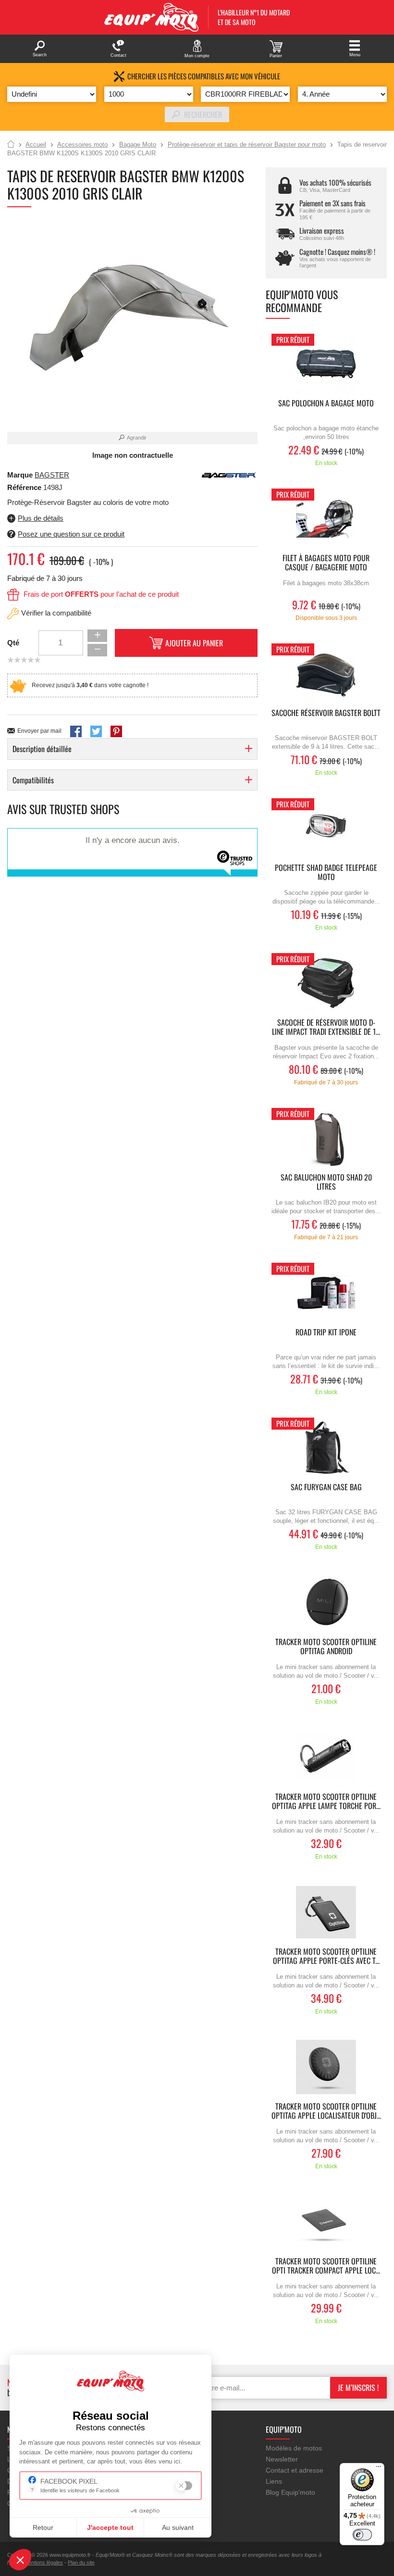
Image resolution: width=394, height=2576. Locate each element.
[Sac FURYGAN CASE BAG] (326, 1448)
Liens (274, 2481)
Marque (20, 475)
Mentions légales (43, 2563)
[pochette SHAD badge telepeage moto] (326, 828)
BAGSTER (52, 475)
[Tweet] (96, 731)
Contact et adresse (295, 2470)
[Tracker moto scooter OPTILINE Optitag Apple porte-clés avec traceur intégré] (326, 1912)
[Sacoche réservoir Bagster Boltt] (326, 673)
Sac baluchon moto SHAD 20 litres (326, 1182)
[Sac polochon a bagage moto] (326, 364)
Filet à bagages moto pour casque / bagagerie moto (326, 563)
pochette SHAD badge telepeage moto (326, 873)
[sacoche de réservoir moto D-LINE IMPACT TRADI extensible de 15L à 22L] (326, 983)
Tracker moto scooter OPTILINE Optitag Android (326, 1647)
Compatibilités (33, 780)
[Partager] (76, 731)
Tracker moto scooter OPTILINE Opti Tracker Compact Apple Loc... (326, 2266)
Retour (43, 2527)
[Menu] (379, 2469)
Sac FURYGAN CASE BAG (326, 1488)
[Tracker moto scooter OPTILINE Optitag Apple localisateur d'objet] (326, 2067)
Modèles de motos (294, 2448)
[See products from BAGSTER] (229, 475)
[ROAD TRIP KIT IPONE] (326, 1293)
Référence (25, 487)
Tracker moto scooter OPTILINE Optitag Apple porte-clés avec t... (326, 1957)
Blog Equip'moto (290, 2492)
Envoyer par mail (39, 731)
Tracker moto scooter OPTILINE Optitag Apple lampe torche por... (326, 1802)
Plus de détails (41, 518)
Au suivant (178, 2527)
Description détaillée (42, 749)
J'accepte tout (110, 2527)
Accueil (11, 145)
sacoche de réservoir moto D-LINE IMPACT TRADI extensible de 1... (326, 1028)
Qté (13, 643)
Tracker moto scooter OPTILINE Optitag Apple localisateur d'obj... (326, 2111)
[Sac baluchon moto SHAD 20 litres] (326, 1138)
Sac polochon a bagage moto (326, 404)
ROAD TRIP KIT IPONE (326, 1333)
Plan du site (81, 2563)
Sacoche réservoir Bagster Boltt (326, 713)
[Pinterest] (116, 731)
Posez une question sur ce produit (71, 534)
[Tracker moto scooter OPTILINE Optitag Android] (326, 1602)
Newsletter (282, 2459)
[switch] (362, 2535)
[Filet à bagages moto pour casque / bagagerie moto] (326, 519)
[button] (20, 2560)
